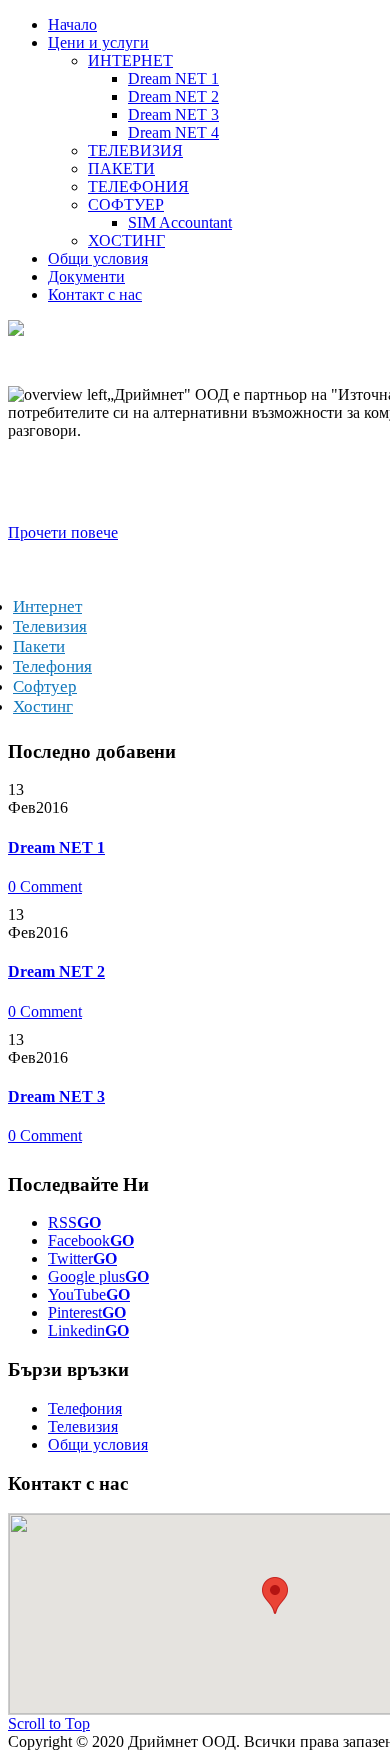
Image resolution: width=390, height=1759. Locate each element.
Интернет (47, 606)
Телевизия (50, 626)
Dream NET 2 (56, 971)
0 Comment (45, 886)
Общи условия (98, 1444)
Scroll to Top (49, 1723)
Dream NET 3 (56, 1096)
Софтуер (45, 686)
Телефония (52, 666)
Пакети (39, 646)
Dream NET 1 (56, 847)
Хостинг (43, 706)
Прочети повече (63, 532)
